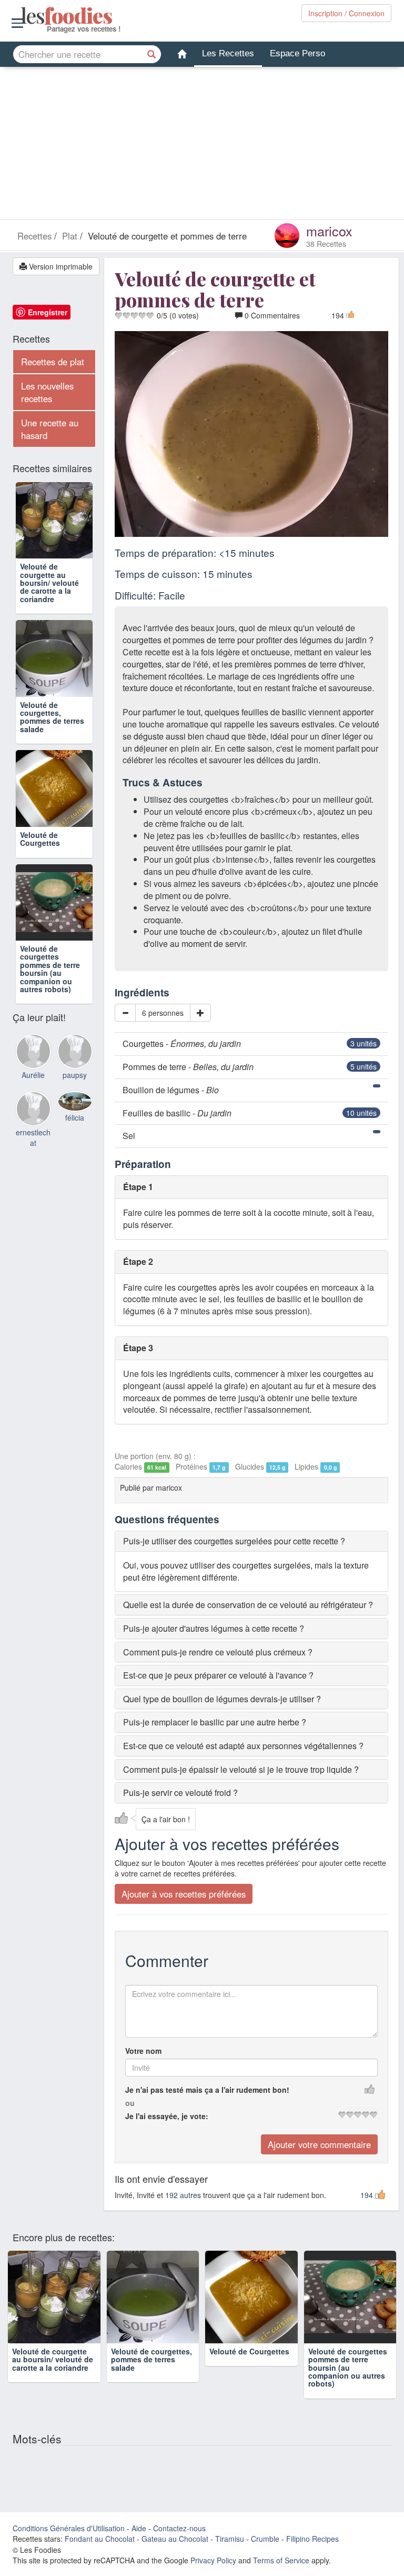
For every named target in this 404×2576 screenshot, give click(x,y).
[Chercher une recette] (152, 54)
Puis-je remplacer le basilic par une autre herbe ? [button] (215, 1722)
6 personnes (163, 1013)
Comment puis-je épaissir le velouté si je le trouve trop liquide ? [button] (241, 1769)
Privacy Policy (213, 2560)
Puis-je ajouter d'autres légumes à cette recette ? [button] (214, 1628)
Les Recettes (228, 53)
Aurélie (33, 1075)
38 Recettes (326, 244)
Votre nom (143, 2051)
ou (130, 2103)
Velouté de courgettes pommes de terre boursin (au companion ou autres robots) (50, 969)
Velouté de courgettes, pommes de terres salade (52, 717)
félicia (75, 1117)
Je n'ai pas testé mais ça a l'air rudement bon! (207, 2090)
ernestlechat (33, 1137)
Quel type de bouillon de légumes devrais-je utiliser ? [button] (222, 1699)
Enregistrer (48, 312)
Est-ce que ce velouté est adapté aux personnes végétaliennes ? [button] (243, 1746)
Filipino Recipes (312, 2539)
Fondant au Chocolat (100, 2539)
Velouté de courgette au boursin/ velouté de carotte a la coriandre (49, 583)
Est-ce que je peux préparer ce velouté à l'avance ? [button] (218, 1675)
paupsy (75, 1075)
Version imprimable (60, 266)
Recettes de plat (53, 362)
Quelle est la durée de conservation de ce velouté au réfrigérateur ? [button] (248, 1605)
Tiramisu (230, 2539)
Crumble (265, 2539)
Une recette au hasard (50, 429)
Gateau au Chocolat (175, 2539)
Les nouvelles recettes (47, 392)
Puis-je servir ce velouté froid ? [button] (180, 1793)
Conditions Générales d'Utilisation (69, 2528)
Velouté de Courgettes (40, 839)
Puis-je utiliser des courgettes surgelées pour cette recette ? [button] (234, 1541)
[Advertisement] (202, 146)
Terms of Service (281, 2560)
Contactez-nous (179, 2528)
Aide (139, 2528)
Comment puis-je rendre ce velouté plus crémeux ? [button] (218, 1652)
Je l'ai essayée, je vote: (167, 2116)
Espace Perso (297, 53)
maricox (329, 231)
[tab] (252, 1541)
